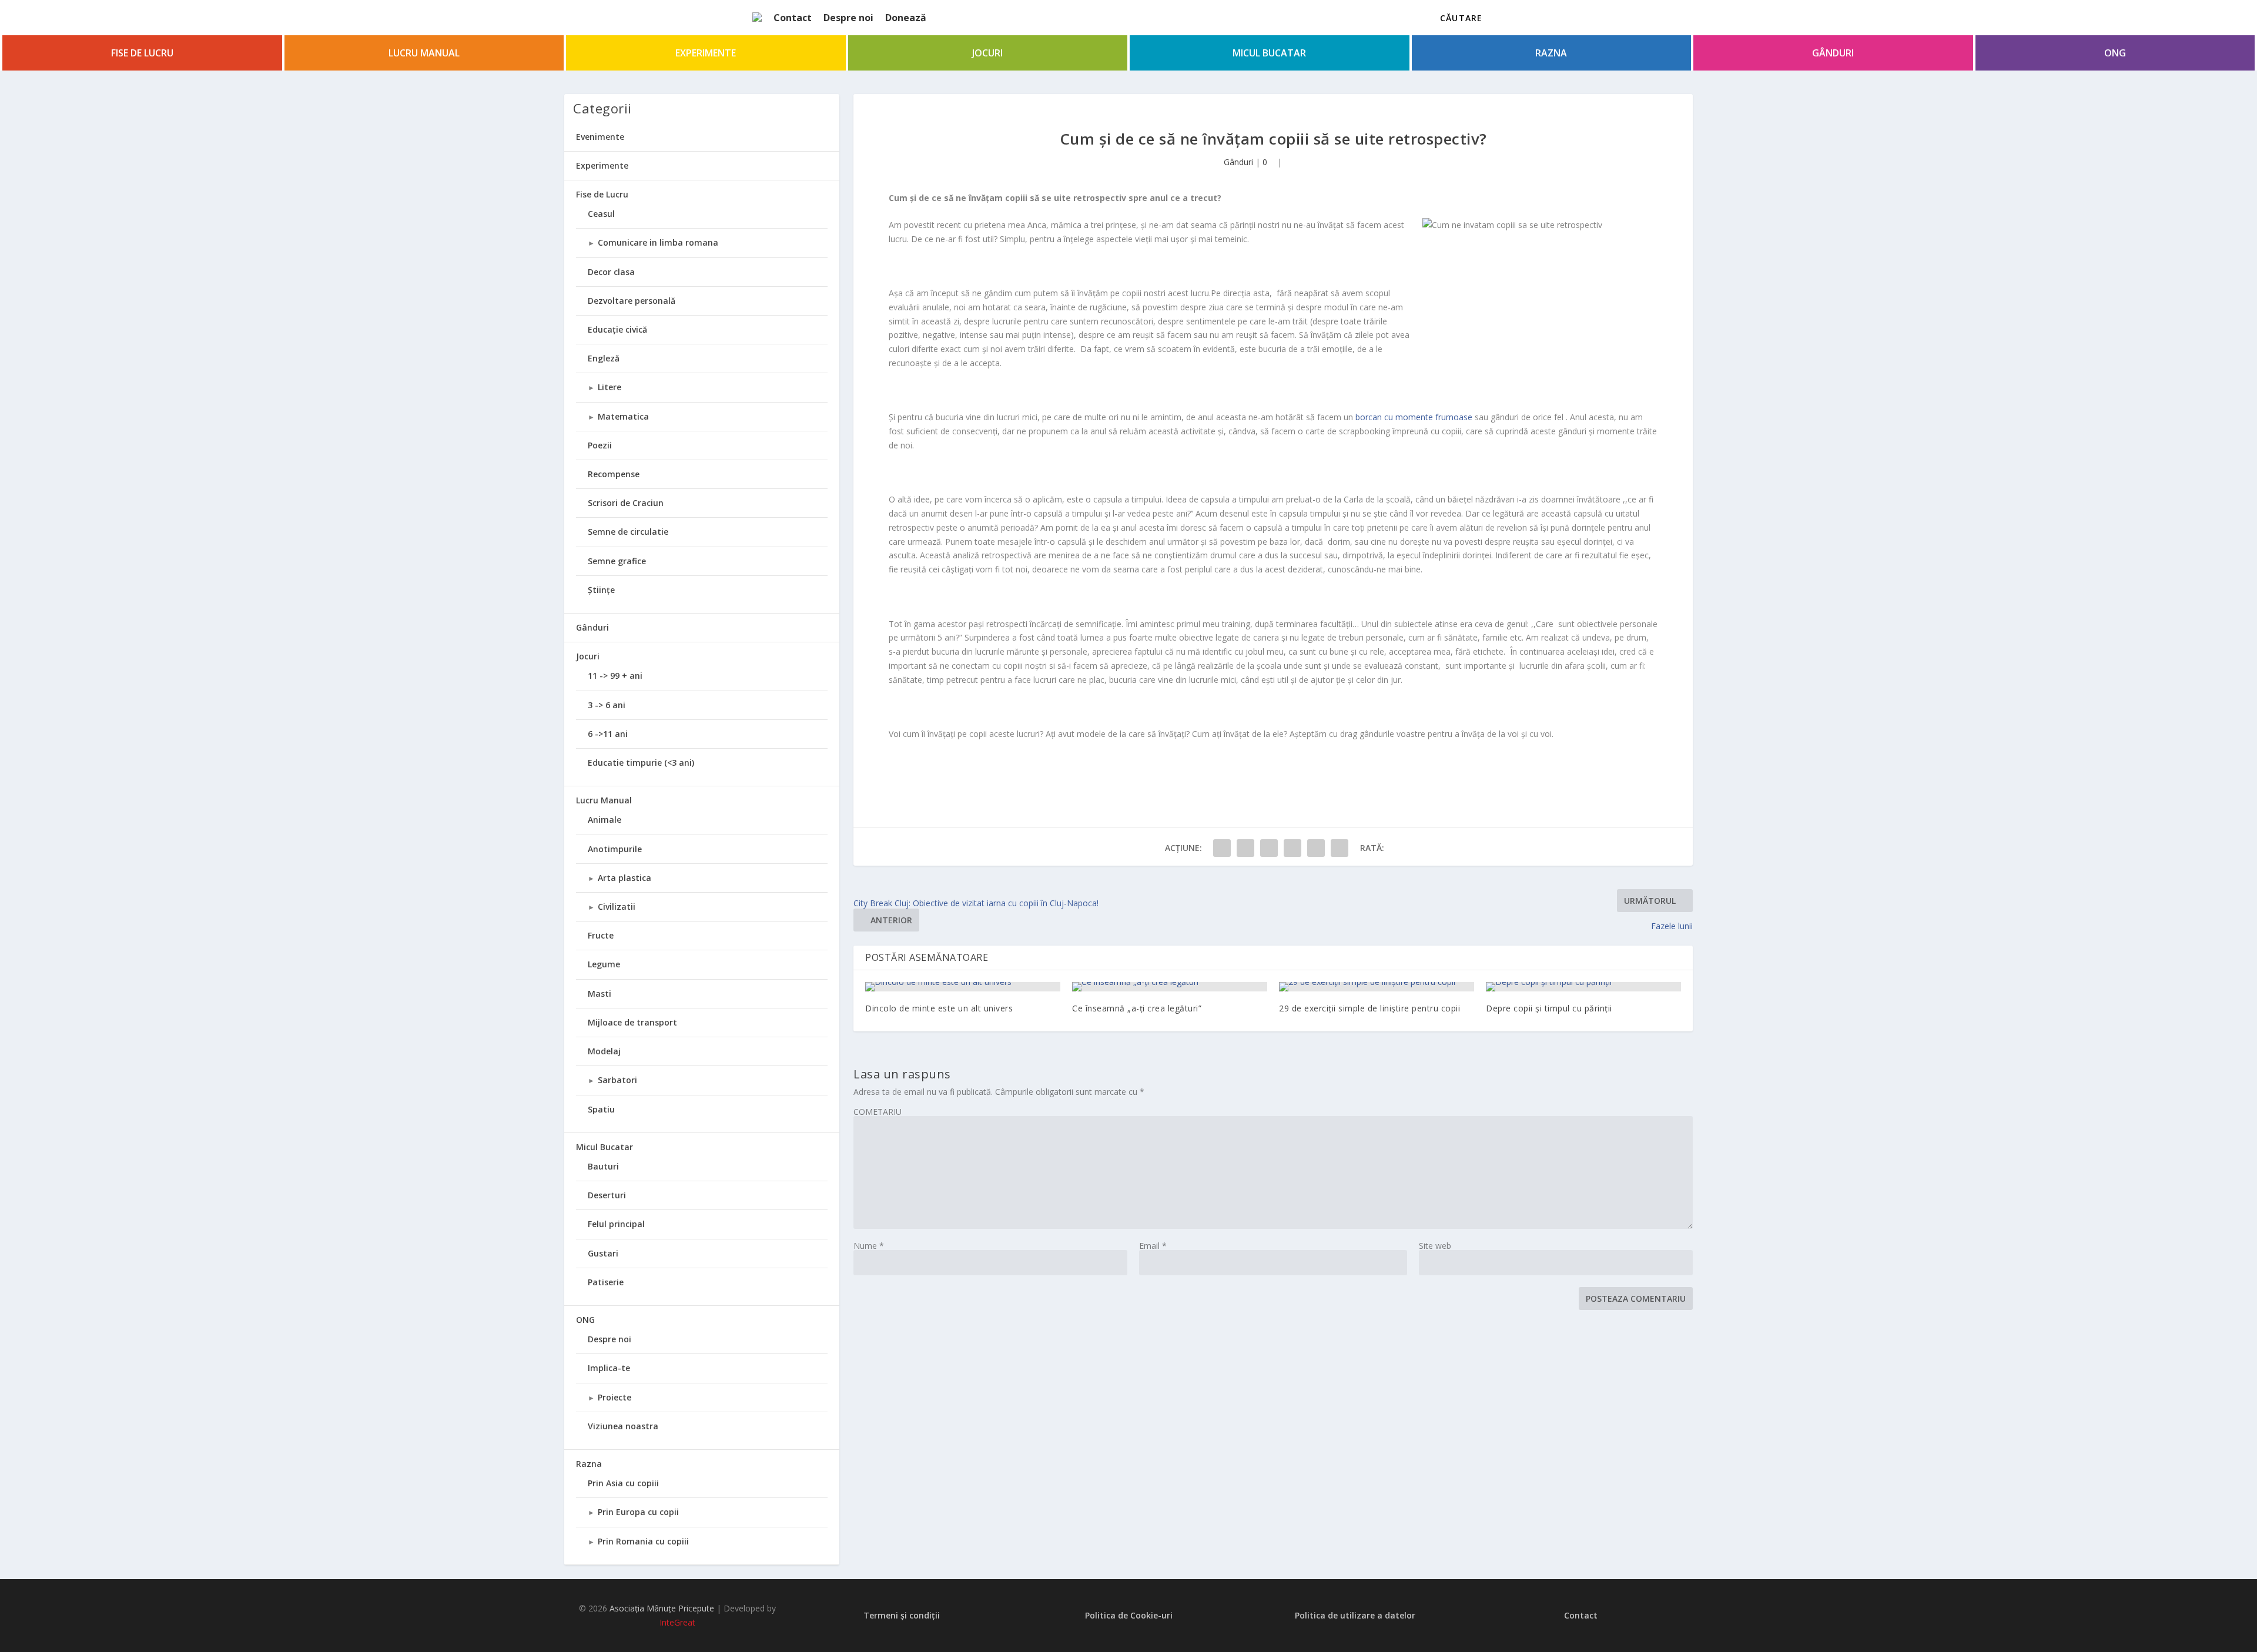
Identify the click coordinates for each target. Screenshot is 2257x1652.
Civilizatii (617, 907)
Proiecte (615, 1397)
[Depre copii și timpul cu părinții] (1583, 987)
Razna (1551, 53)
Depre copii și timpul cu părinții (1549, 1008)
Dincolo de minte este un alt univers (939, 1008)
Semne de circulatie (628, 532)
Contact (793, 18)
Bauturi (603, 1166)
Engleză (604, 358)
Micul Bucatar (1269, 53)
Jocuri (987, 53)
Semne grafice (617, 561)
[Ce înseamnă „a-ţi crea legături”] (1170, 987)
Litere (610, 387)
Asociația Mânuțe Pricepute (662, 1608)
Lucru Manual (424, 53)
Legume (604, 964)
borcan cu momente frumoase (1414, 417)
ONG (2115, 53)
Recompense (614, 474)
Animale (605, 820)
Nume (869, 1246)
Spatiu (601, 1109)
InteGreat (677, 1622)
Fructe (601, 935)
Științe (601, 590)
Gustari (603, 1253)
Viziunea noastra (623, 1426)
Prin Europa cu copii (638, 1512)
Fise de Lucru (142, 53)
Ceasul (601, 214)
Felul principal (616, 1224)
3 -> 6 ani (607, 705)
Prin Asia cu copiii (623, 1483)
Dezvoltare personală (632, 301)
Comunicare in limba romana (658, 242)
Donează (906, 18)
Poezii (600, 445)
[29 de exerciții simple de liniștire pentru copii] (1377, 987)
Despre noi (848, 18)
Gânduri (1833, 53)
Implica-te (609, 1368)
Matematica (623, 416)
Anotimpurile (615, 849)
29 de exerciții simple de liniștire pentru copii (1369, 1008)
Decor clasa (611, 272)
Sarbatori (617, 1080)
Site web (1435, 1246)
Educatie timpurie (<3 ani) (641, 763)
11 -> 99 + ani (615, 676)
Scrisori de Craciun (626, 503)
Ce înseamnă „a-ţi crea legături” (1137, 1008)
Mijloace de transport (632, 1022)
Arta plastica (624, 878)
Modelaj (604, 1051)
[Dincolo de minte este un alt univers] (963, 987)
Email (1153, 1246)
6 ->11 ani (608, 734)
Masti (600, 993)
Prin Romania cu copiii (643, 1541)
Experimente (706, 53)
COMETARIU (878, 1112)
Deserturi (607, 1195)
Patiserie (606, 1282)
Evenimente (600, 137)
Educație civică (617, 329)
